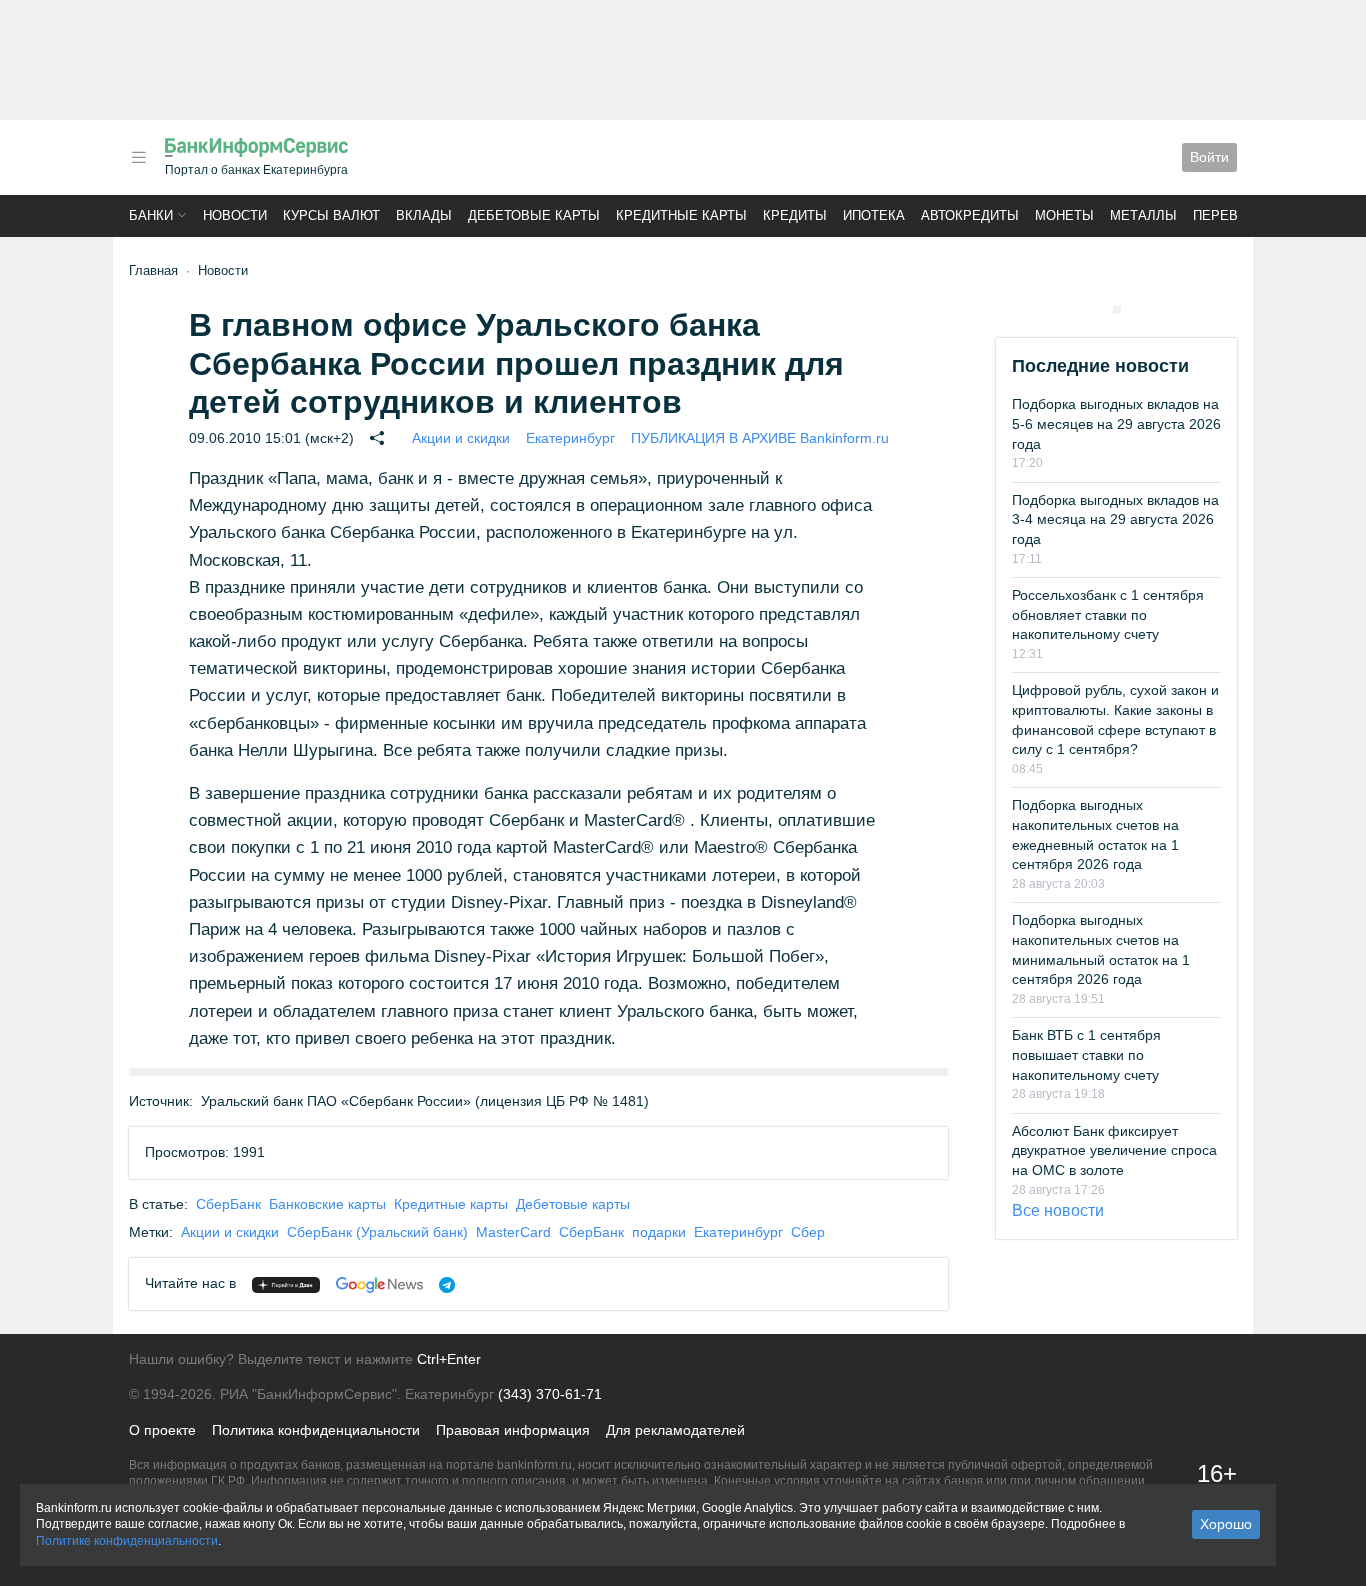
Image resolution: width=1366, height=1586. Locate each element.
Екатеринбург (570, 438)
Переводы (1231, 215)
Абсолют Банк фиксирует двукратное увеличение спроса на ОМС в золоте (1114, 1150)
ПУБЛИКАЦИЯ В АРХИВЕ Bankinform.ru (760, 438)
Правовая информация (513, 1430)
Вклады (424, 215)
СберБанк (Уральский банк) (377, 1232)
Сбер (808, 1232)
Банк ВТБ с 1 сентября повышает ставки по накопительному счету (1086, 1054)
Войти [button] (1209, 157)
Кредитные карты (681, 215)
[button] (139, 157)
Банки (151, 215)
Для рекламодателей (675, 1430)
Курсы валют (331, 215)
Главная (153, 270)
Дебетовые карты (534, 215)
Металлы (1143, 215)
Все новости (1058, 1210)
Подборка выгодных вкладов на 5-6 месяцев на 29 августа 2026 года (1116, 423)
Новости (235, 215)
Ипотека (874, 215)
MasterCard (513, 1232)
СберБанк (228, 1204)
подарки (659, 1232)
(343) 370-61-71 (550, 1394)
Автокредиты (970, 215)
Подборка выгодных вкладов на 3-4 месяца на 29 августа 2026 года (1115, 519)
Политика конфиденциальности (316, 1430)
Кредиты (795, 215)
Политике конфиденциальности (127, 1541)
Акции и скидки (461, 438)
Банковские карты (327, 1204)
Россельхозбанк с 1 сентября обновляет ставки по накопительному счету (1108, 614)
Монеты (1064, 215)
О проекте (162, 1430)
